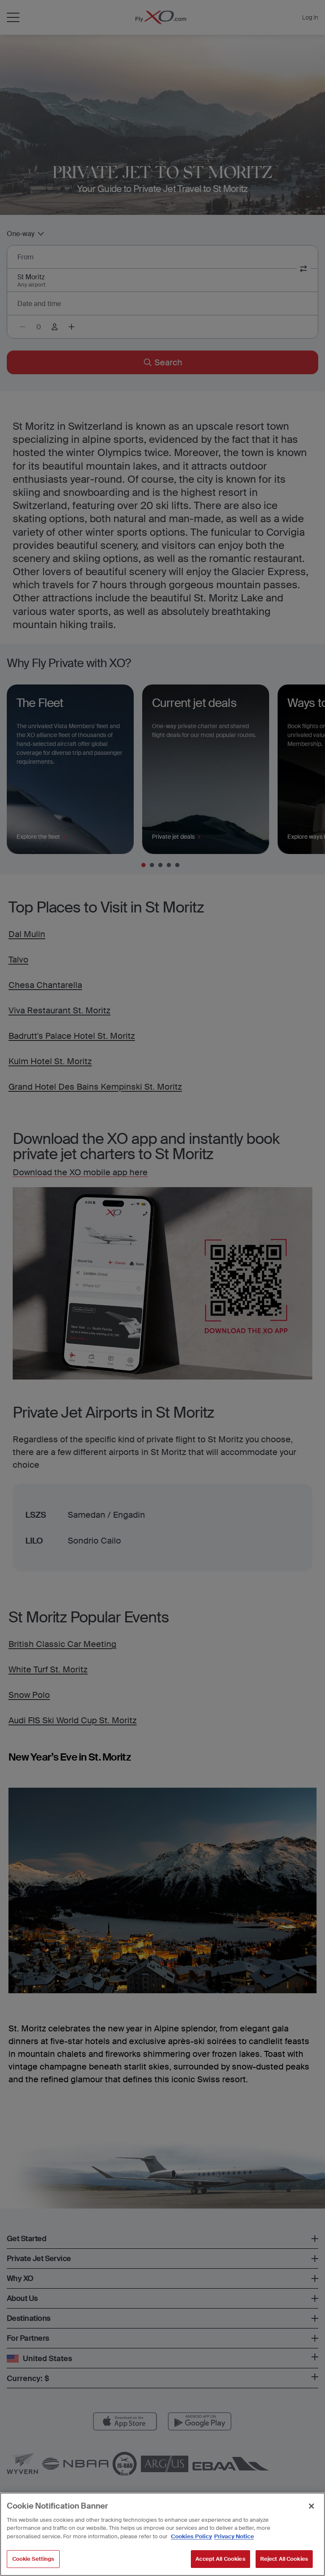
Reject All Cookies (284, 2559)
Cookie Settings (33, 2559)
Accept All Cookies (220, 2559)
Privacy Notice (234, 2536)
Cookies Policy (191, 2536)
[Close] (311, 2506)
